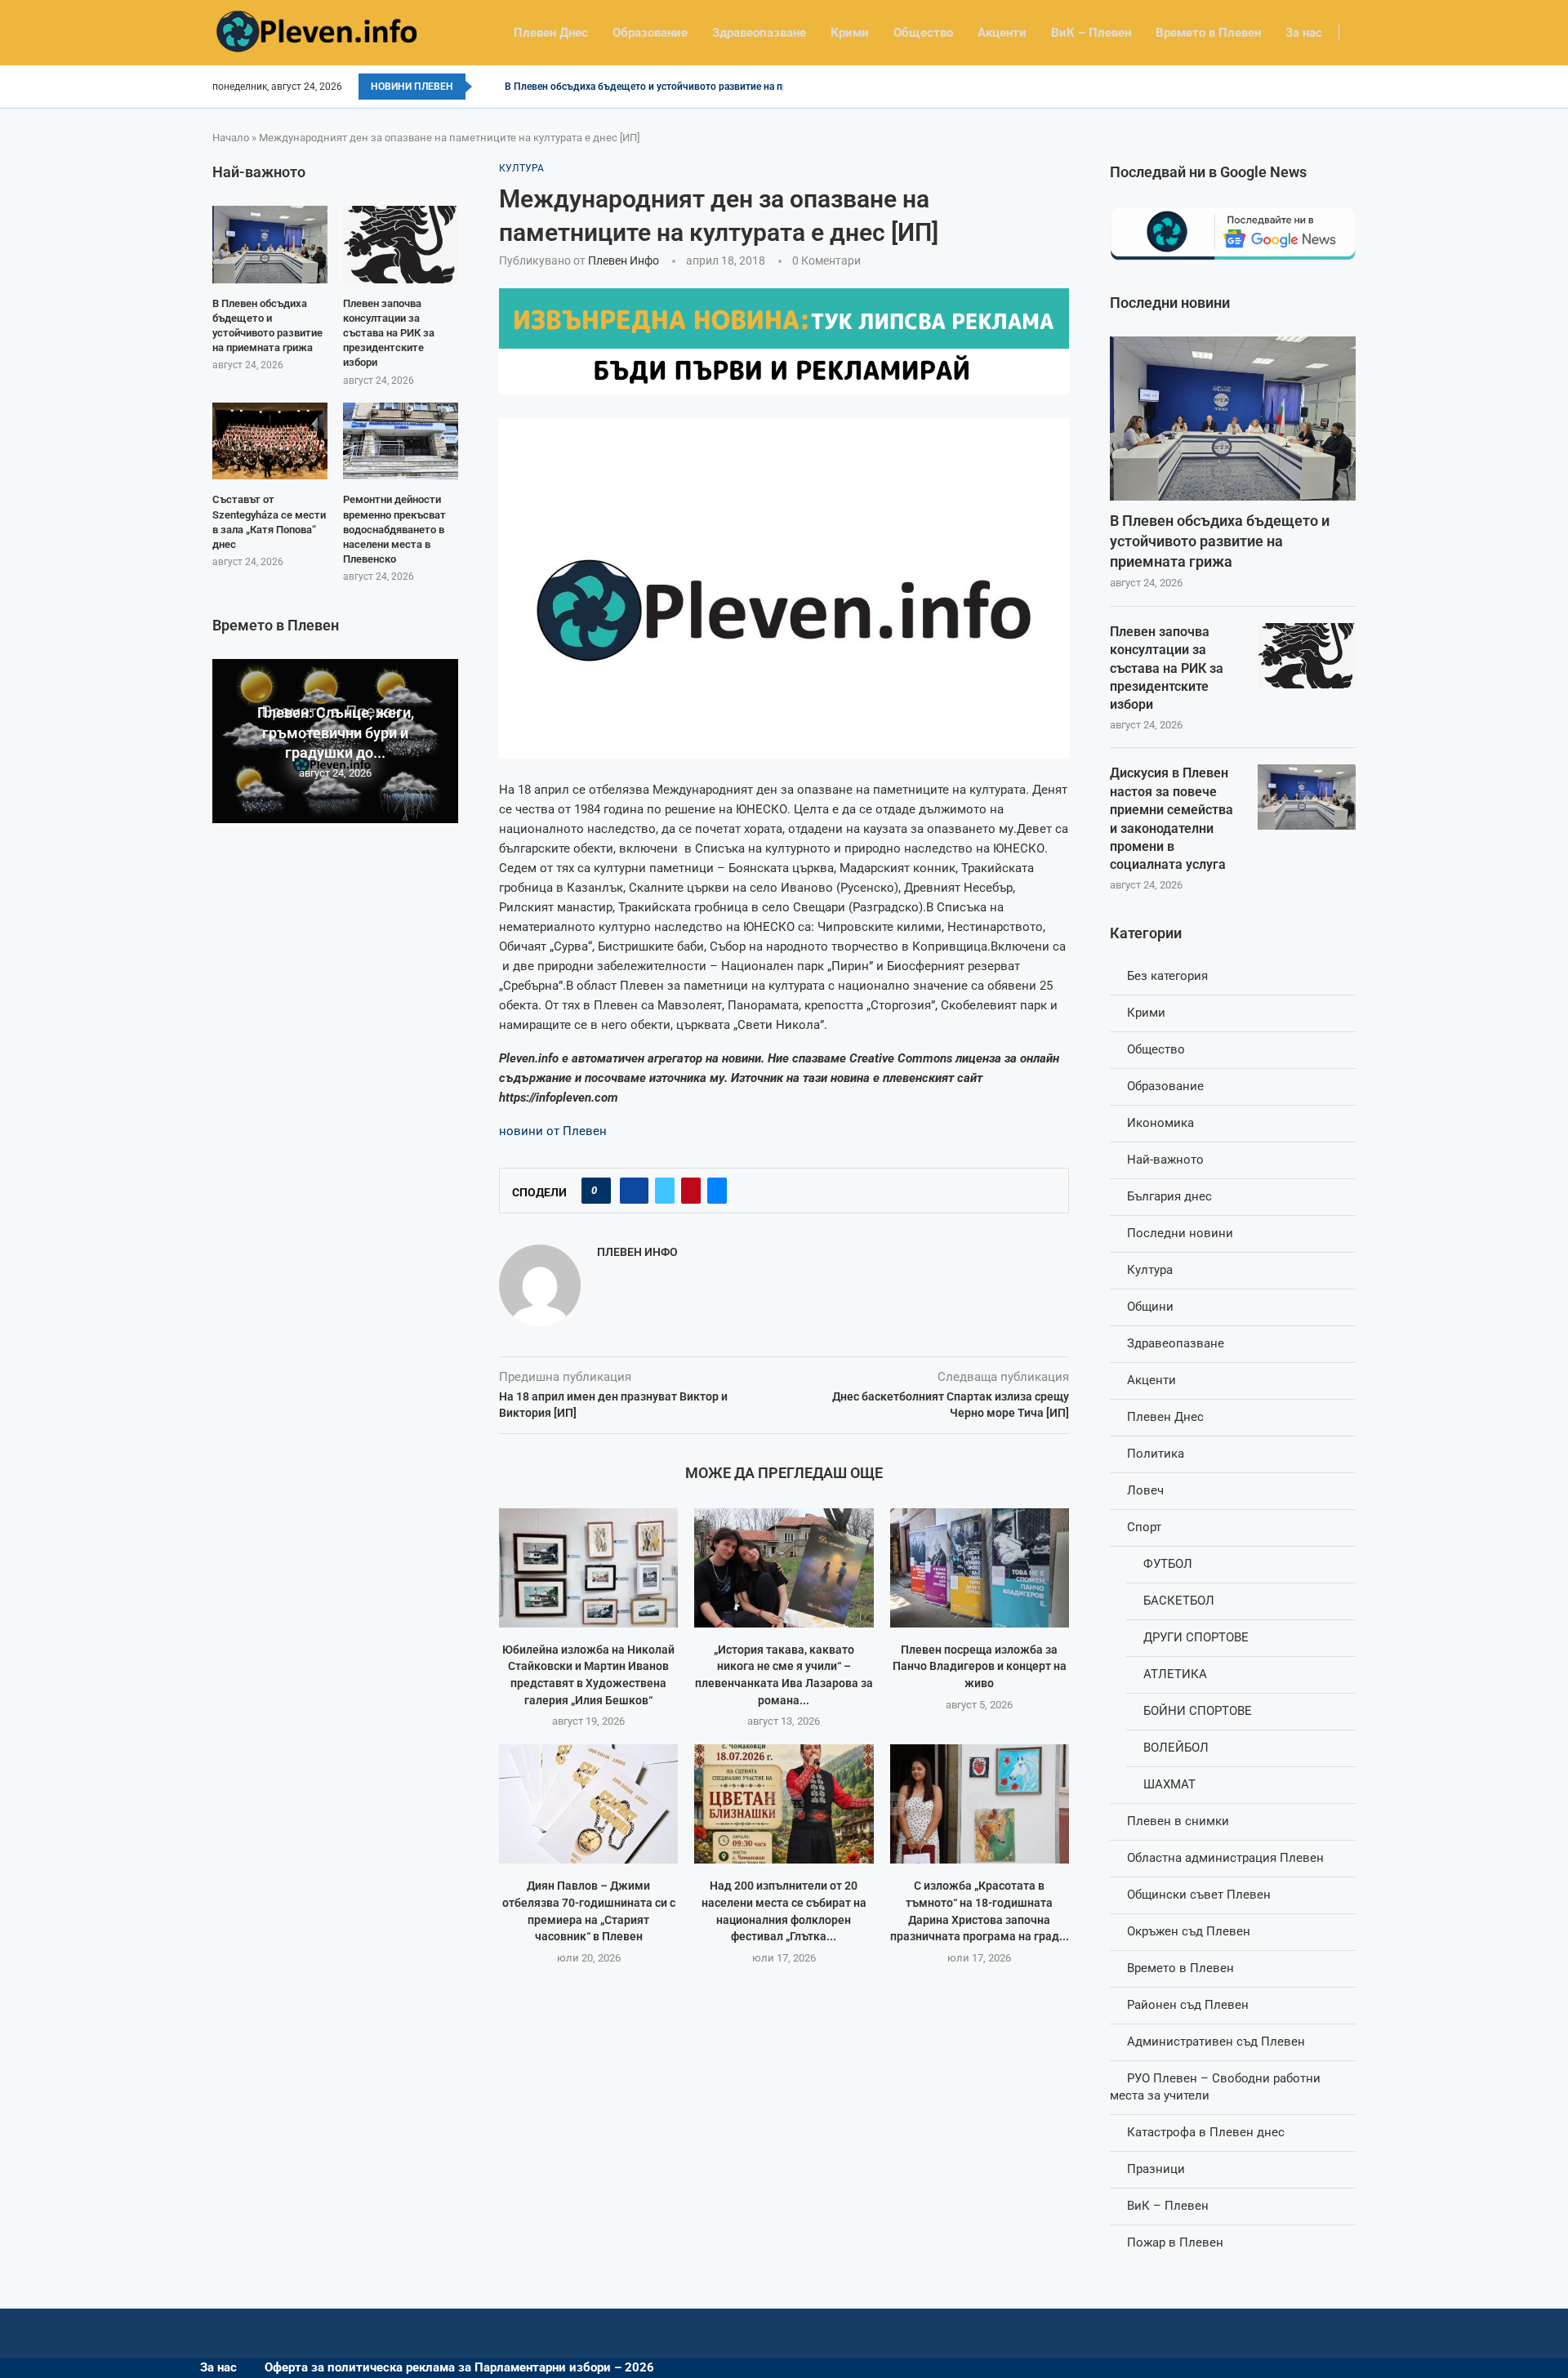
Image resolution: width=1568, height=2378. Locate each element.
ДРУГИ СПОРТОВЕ (1196, 1637)
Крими (850, 33)
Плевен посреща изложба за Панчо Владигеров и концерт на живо (980, 1666)
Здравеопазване (759, 33)
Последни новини (1180, 1233)
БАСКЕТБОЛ (1179, 1601)
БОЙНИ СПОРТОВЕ (1198, 1711)
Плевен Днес (551, 33)
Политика (1156, 1454)
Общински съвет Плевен (1199, 1895)
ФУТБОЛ (1168, 1564)
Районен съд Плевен (1188, 2005)
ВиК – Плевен (1091, 33)
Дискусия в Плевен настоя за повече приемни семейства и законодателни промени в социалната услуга (1172, 819)
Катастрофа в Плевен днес (1206, 2132)
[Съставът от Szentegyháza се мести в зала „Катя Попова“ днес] (270, 441)
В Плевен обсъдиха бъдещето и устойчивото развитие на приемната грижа (681, 87)
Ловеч (1145, 1490)
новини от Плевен (553, 1131)
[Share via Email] (717, 1191)
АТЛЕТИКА (1175, 1674)
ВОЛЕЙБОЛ (1176, 1748)
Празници (1156, 2169)
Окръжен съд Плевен (1189, 1931)
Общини (1150, 1307)
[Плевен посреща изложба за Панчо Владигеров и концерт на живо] (980, 1568)
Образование (650, 33)
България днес (1169, 1196)
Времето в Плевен (1208, 33)
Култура (1150, 1270)
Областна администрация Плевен (1225, 1858)
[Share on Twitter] (665, 1191)
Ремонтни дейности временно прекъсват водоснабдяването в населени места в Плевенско (394, 529)
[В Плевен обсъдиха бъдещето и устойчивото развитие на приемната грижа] (1233, 419)
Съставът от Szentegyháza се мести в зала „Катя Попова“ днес (269, 522)
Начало (231, 138)
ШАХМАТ (1169, 1784)
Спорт (1144, 1527)
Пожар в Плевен (1175, 2242)
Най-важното (1165, 1160)
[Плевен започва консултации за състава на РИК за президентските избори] (1307, 656)
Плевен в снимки (1178, 1821)
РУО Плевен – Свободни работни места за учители (1215, 2087)
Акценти (1002, 33)
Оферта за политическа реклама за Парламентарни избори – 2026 (459, 2367)
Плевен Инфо (624, 261)
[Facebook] (1350, 87)
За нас (1304, 33)
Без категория (1167, 976)
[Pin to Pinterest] (691, 1191)
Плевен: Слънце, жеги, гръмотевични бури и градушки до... (336, 733)
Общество (923, 33)
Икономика (1160, 1123)
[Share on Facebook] (634, 1191)
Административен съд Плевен (1216, 2042)
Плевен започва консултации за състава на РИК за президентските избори (1167, 668)
